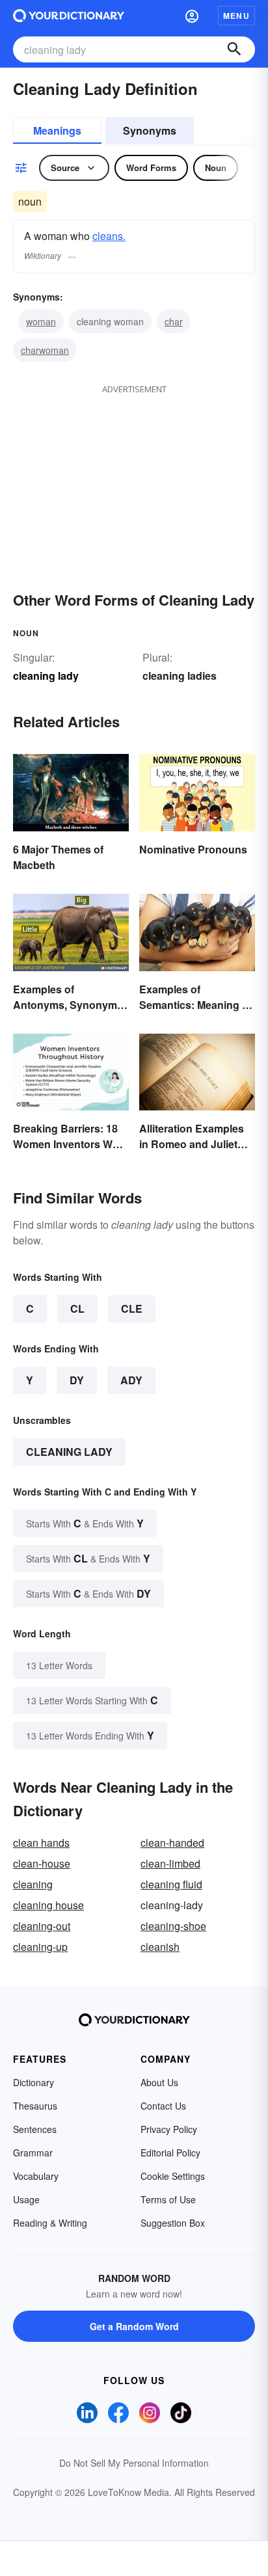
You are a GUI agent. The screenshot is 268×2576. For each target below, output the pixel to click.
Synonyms (150, 130)
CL (77, 1308)
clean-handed (172, 1843)
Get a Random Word (134, 2326)
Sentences (35, 2129)
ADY (131, 1380)
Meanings (57, 130)
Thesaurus (35, 2106)
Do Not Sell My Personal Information (134, 2463)
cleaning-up (40, 1947)
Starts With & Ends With (85, 1523)
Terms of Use (168, 2199)
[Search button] (234, 49)
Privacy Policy (169, 2129)
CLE (132, 1308)
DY (77, 1380)
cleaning (33, 1884)
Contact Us (163, 2106)
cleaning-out (42, 1926)
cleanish (160, 1947)
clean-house (42, 1863)
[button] (192, 16)
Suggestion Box (173, 2223)
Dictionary (33, 2082)
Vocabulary (36, 2176)
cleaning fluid (171, 1884)
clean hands (41, 1843)
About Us (159, 2082)
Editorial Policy (170, 2153)
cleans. (109, 236)
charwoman (45, 350)
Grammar (33, 2153)
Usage (26, 2199)
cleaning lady (69, 1452)
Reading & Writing (50, 2223)
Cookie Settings (173, 2176)
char (174, 321)
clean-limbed (170, 1863)
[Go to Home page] (69, 16)
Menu (236, 16)
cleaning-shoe (173, 1926)
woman (41, 321)
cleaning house (48, 1905)
